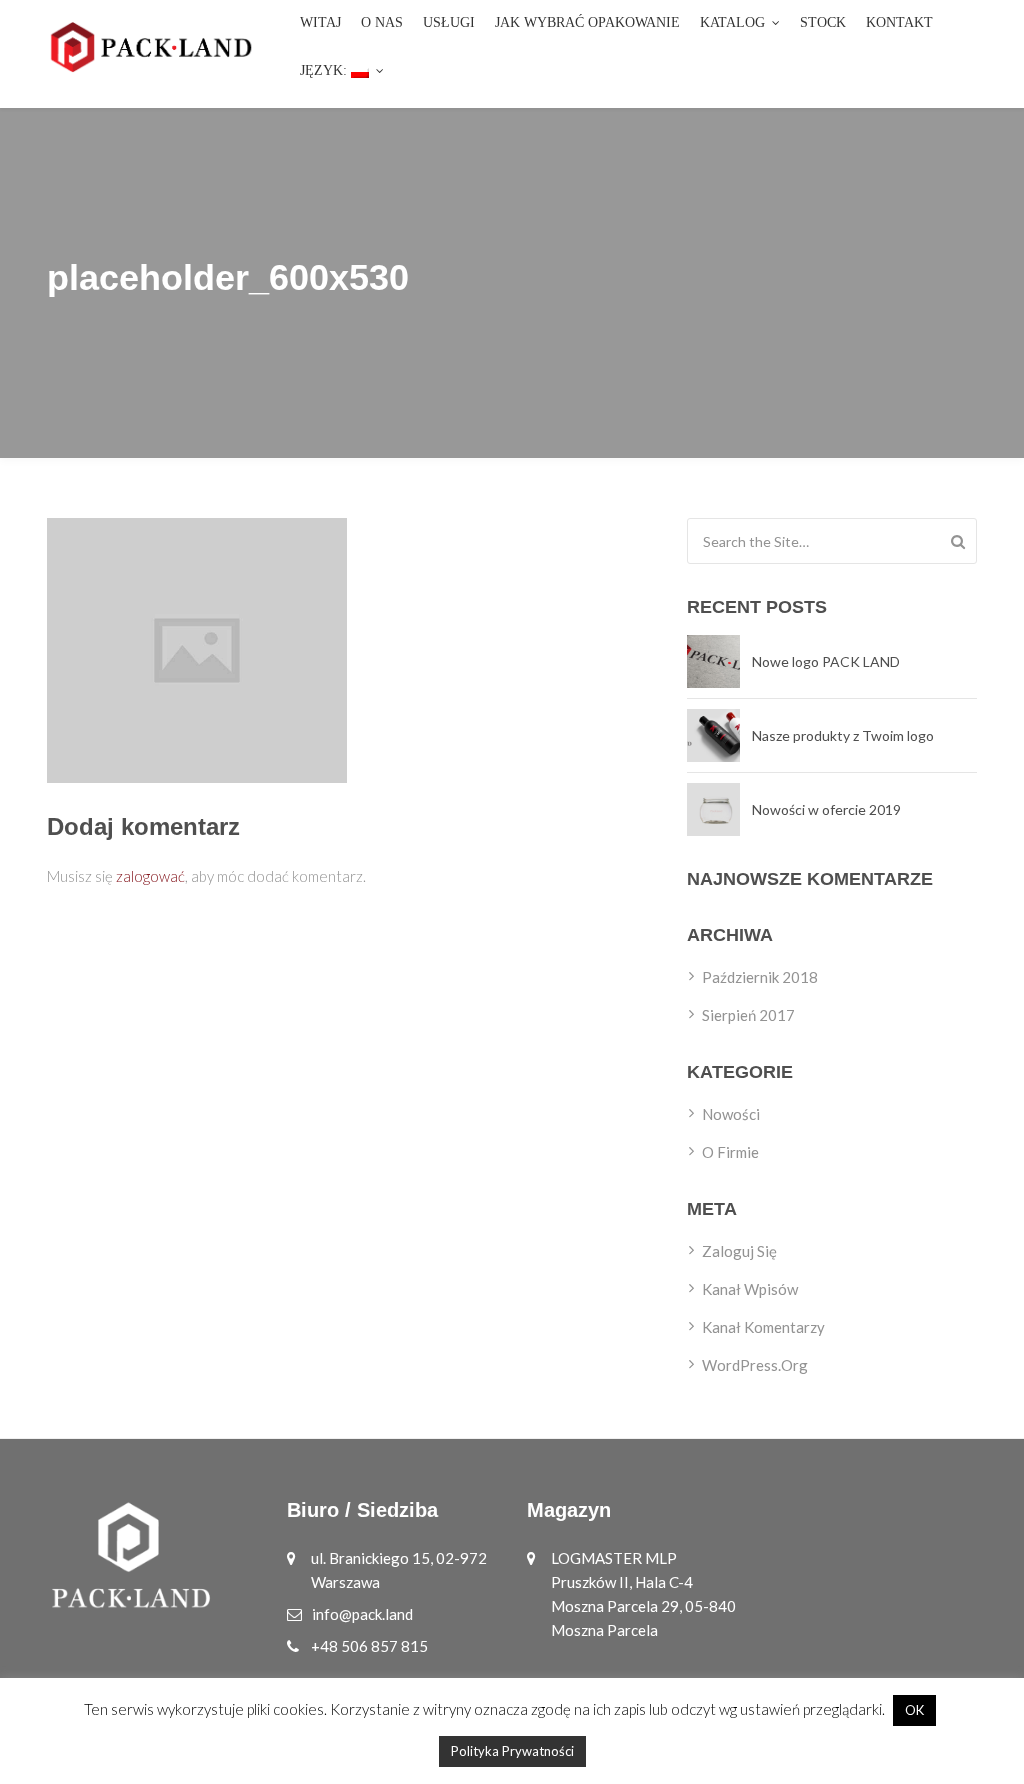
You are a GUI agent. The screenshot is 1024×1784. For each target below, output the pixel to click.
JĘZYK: (325, 70)
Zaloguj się (739, 1251)
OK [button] (914, 1710)
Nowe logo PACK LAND (826, 661)
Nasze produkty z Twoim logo (843, 735)
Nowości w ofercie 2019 (826, 809)
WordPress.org (755, 1365)
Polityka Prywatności (512, 1751)
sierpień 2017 (748, 1015)
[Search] (958, 541)
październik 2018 (760, 977)
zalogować (150, 876)
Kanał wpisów (750, 1289)
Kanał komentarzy (763, 1327)
